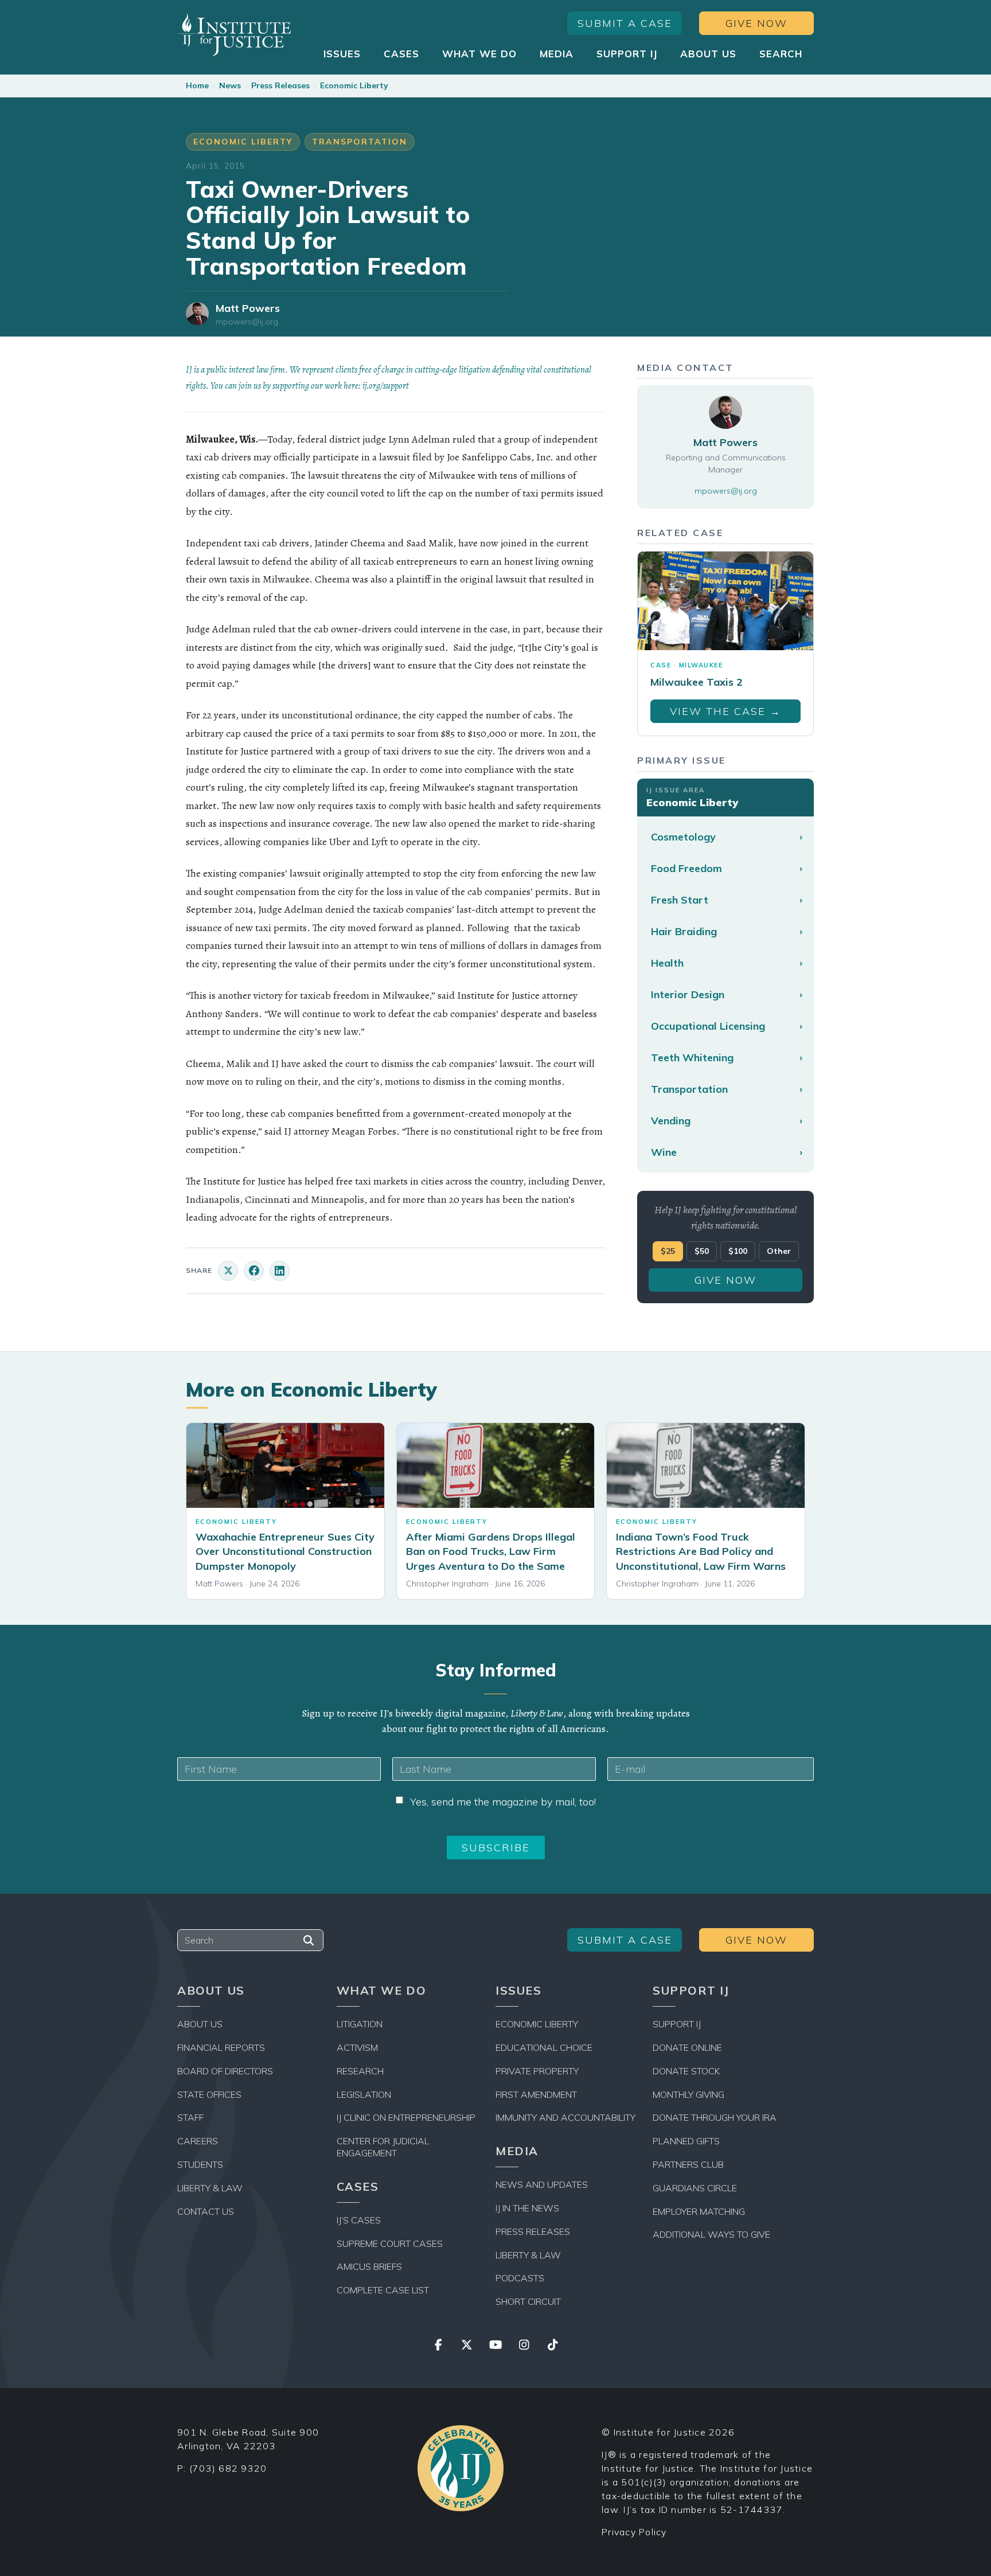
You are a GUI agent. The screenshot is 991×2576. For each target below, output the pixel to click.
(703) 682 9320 (228, 2468)
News (230, 85)
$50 (702, 1251)
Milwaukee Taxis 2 (697, 682)
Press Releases (280, 85)
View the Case (725, 711)
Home (197, 85)
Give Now (756, 23)
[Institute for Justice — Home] (235, 35)
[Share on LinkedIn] (280, 1271)
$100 (738, 1251)
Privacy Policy (634, 2532)
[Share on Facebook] (254, 1271)
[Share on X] (228, 1271)
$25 (668, 1251)
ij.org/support (386, 386)
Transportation (360, 142)
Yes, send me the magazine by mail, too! (503, 1802)
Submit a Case (625, 23)
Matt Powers (248, 308)
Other (779, 1251)
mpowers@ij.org (247, 322)
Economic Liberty (354, 85)
